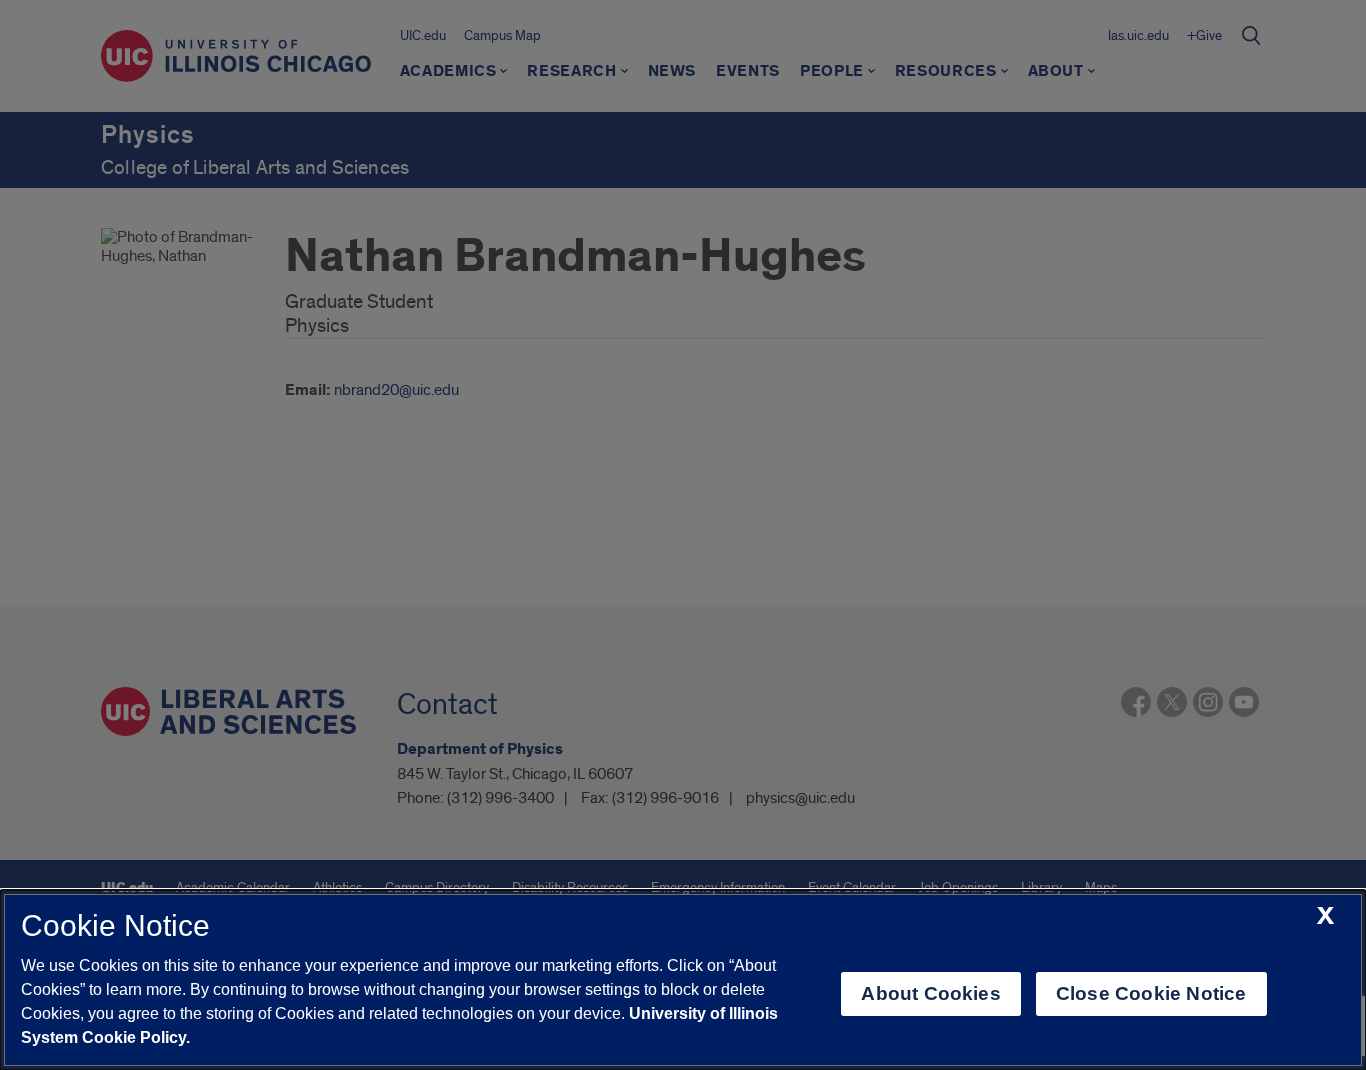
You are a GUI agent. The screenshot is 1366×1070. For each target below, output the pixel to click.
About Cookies (930, 993)
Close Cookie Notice (1151, 993)
